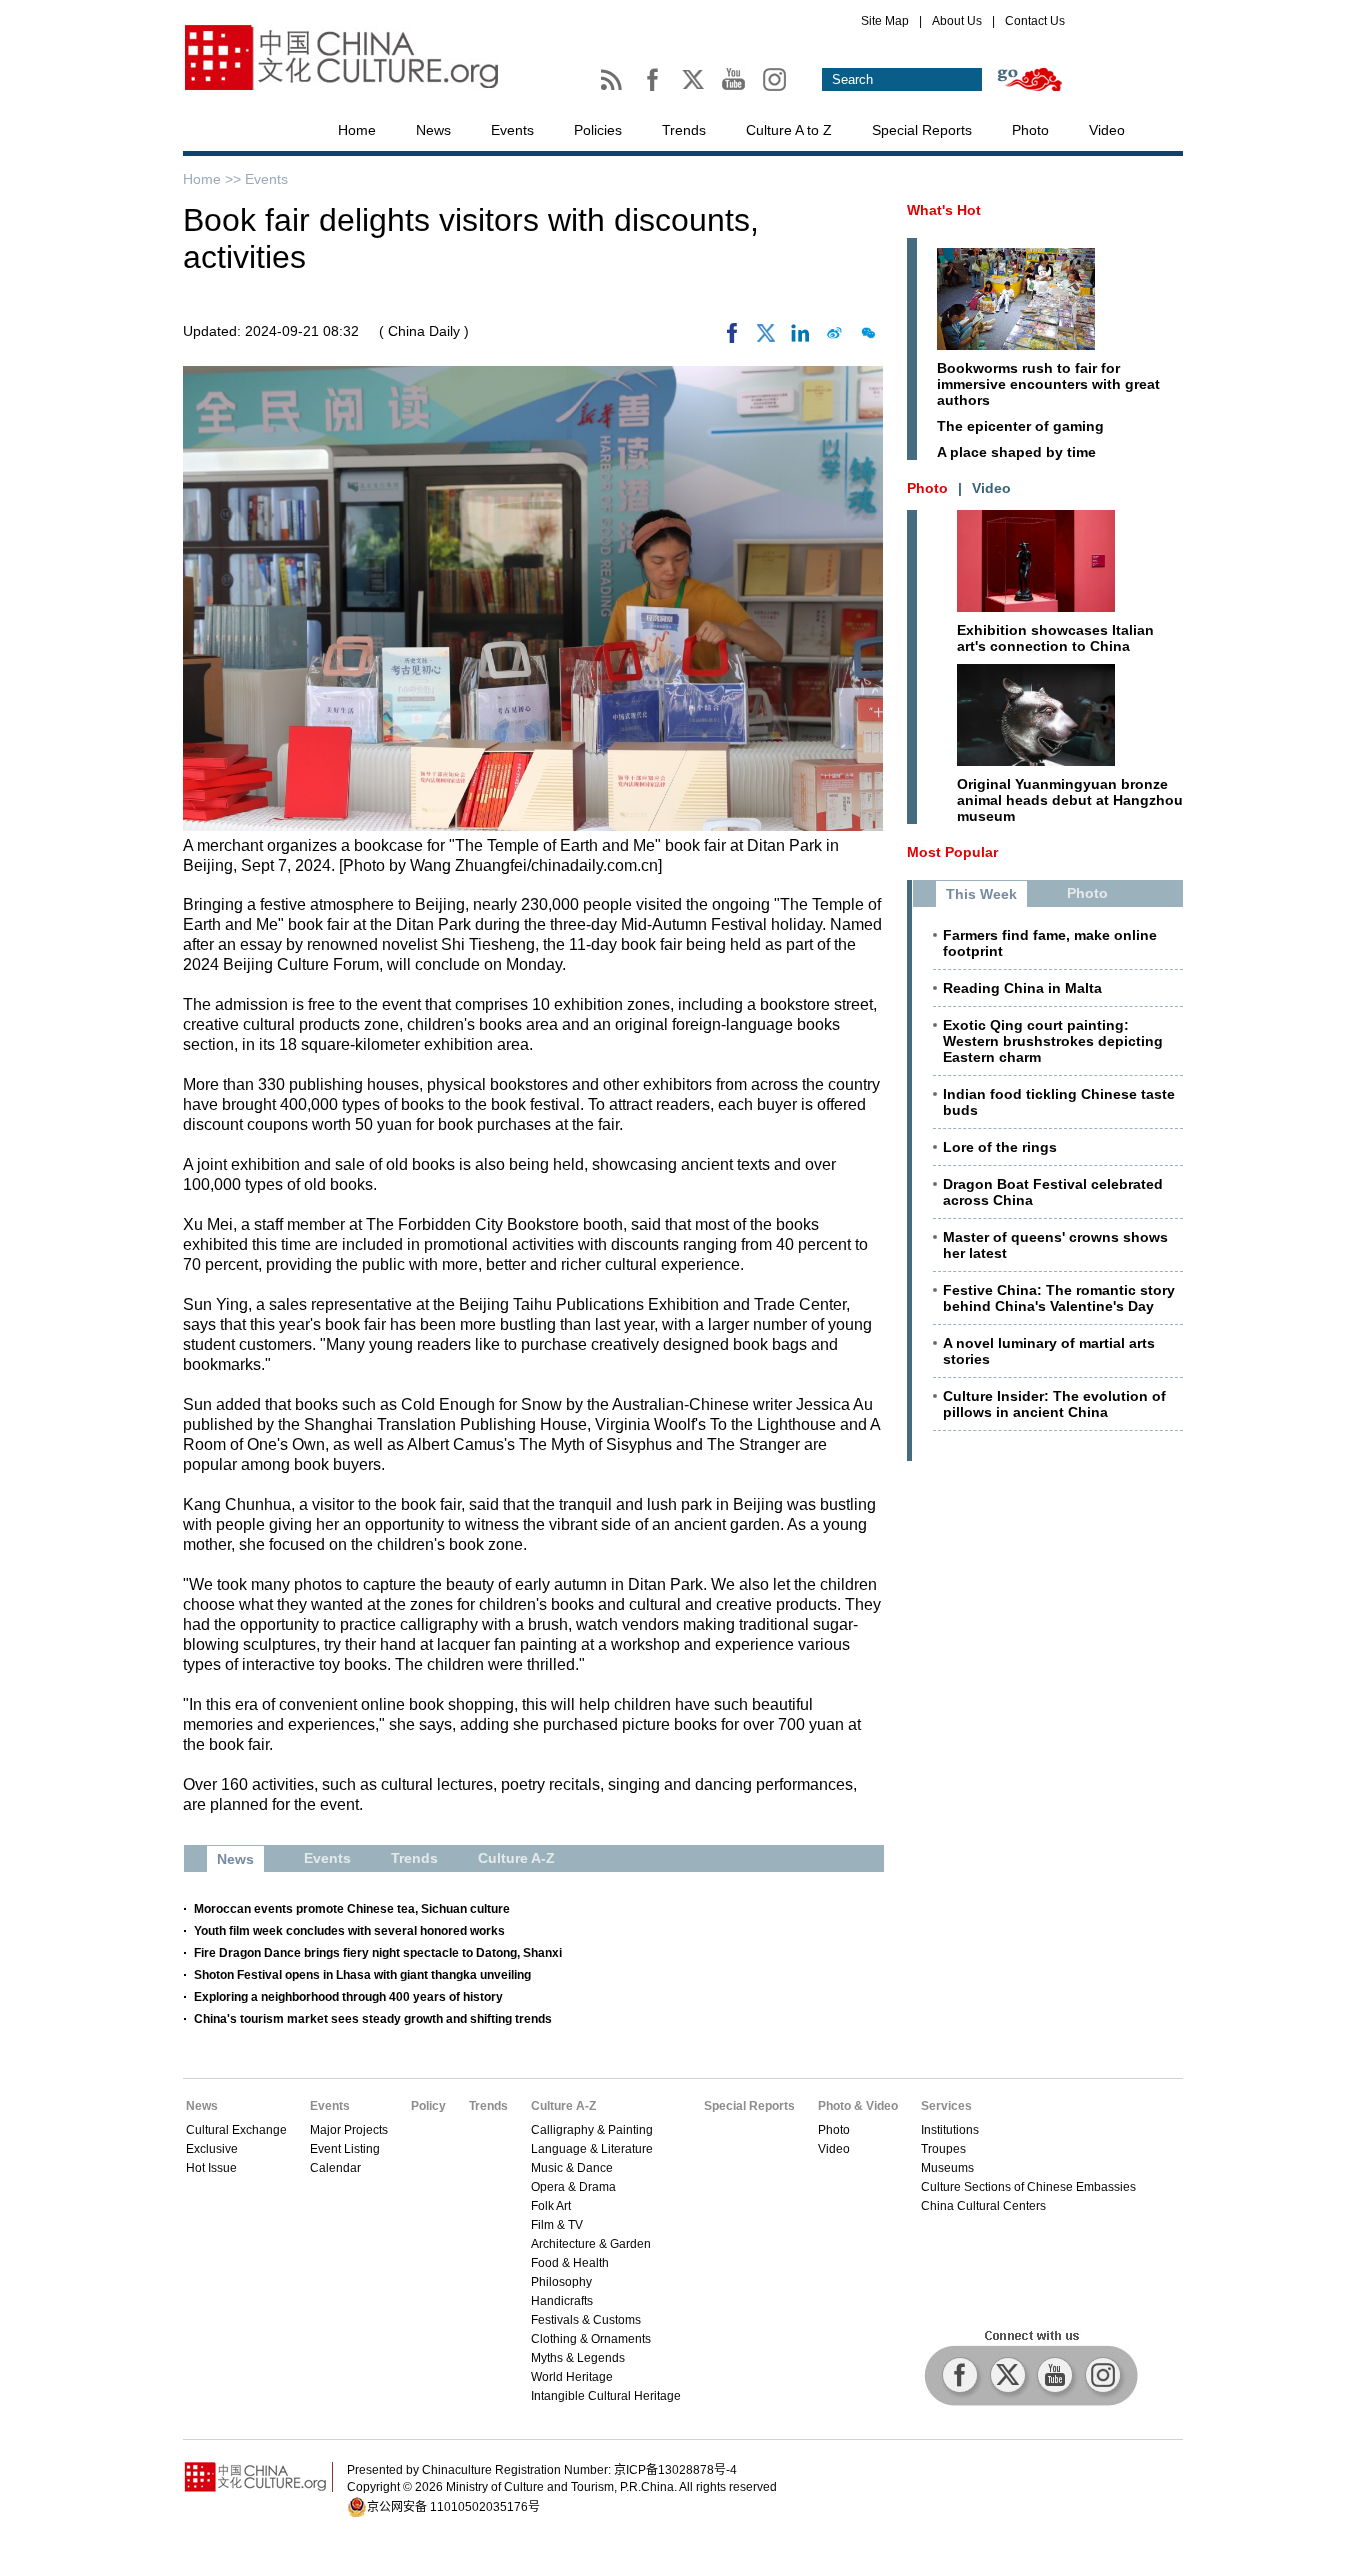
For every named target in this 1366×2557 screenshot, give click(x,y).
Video (1107, 130)
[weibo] (834, 338)
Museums (947, 2168)
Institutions (950, 2130)
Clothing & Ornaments (591, 2339)
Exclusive (212, 2149)
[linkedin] (800, 338)
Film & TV (557, 2225)
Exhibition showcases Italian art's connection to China (1055, 638)
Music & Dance (572, 2168)
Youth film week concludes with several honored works (349, 1931)
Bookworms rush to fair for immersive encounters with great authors (1048, 384)
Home (357, 130)
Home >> (214, 179)
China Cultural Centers (983, 2206)
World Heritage (572, 2377)
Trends (684, 130)
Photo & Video (858, 2106)
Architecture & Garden (591, 2244)
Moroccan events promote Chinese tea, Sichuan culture (352, 1909)
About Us (957, 21)
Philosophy (561, 2282)
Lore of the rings (1000, 1147)
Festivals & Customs (586, 2320)
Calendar (335, 2168)
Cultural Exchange (236, 2130)
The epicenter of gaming (1020, 426)
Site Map (885, 21)
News (433, 130)
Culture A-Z (563, 2106)
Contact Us (1035, 21)
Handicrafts (562, 2301)
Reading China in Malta (1022, 988)
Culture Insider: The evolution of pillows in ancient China (1054, 1404)
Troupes (943, 2149)
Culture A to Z (789, 130)
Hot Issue (211, 2168)
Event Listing (345, 2149)
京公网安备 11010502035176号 (453, 2507)
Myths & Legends (578, 2358)
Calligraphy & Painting (592, 2130)
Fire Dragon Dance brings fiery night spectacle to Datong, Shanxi (378, 1953)
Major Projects (349, 2130)
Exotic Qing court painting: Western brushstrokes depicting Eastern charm (1053, 1041)
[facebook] (732, 338)
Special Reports (922, 130)
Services (946, 2106)
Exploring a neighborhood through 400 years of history (348, 1997)
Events (512, 130)
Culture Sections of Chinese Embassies (1028, 2187)
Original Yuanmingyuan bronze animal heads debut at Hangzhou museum (1070, 800)
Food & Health (570, 2263)
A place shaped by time (1016, 452)
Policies (598, 130)
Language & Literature (592, 2149)
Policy (428, 2106)
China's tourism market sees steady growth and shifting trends (373, 2019)
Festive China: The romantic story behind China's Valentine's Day (1059, 1298)
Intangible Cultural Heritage (606, 2396)
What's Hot (944, 210)
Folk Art (551, 2206)
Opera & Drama (573, 2187)
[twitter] (766, 338)
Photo (1030, 130)
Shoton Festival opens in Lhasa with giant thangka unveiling (362, 1975)
